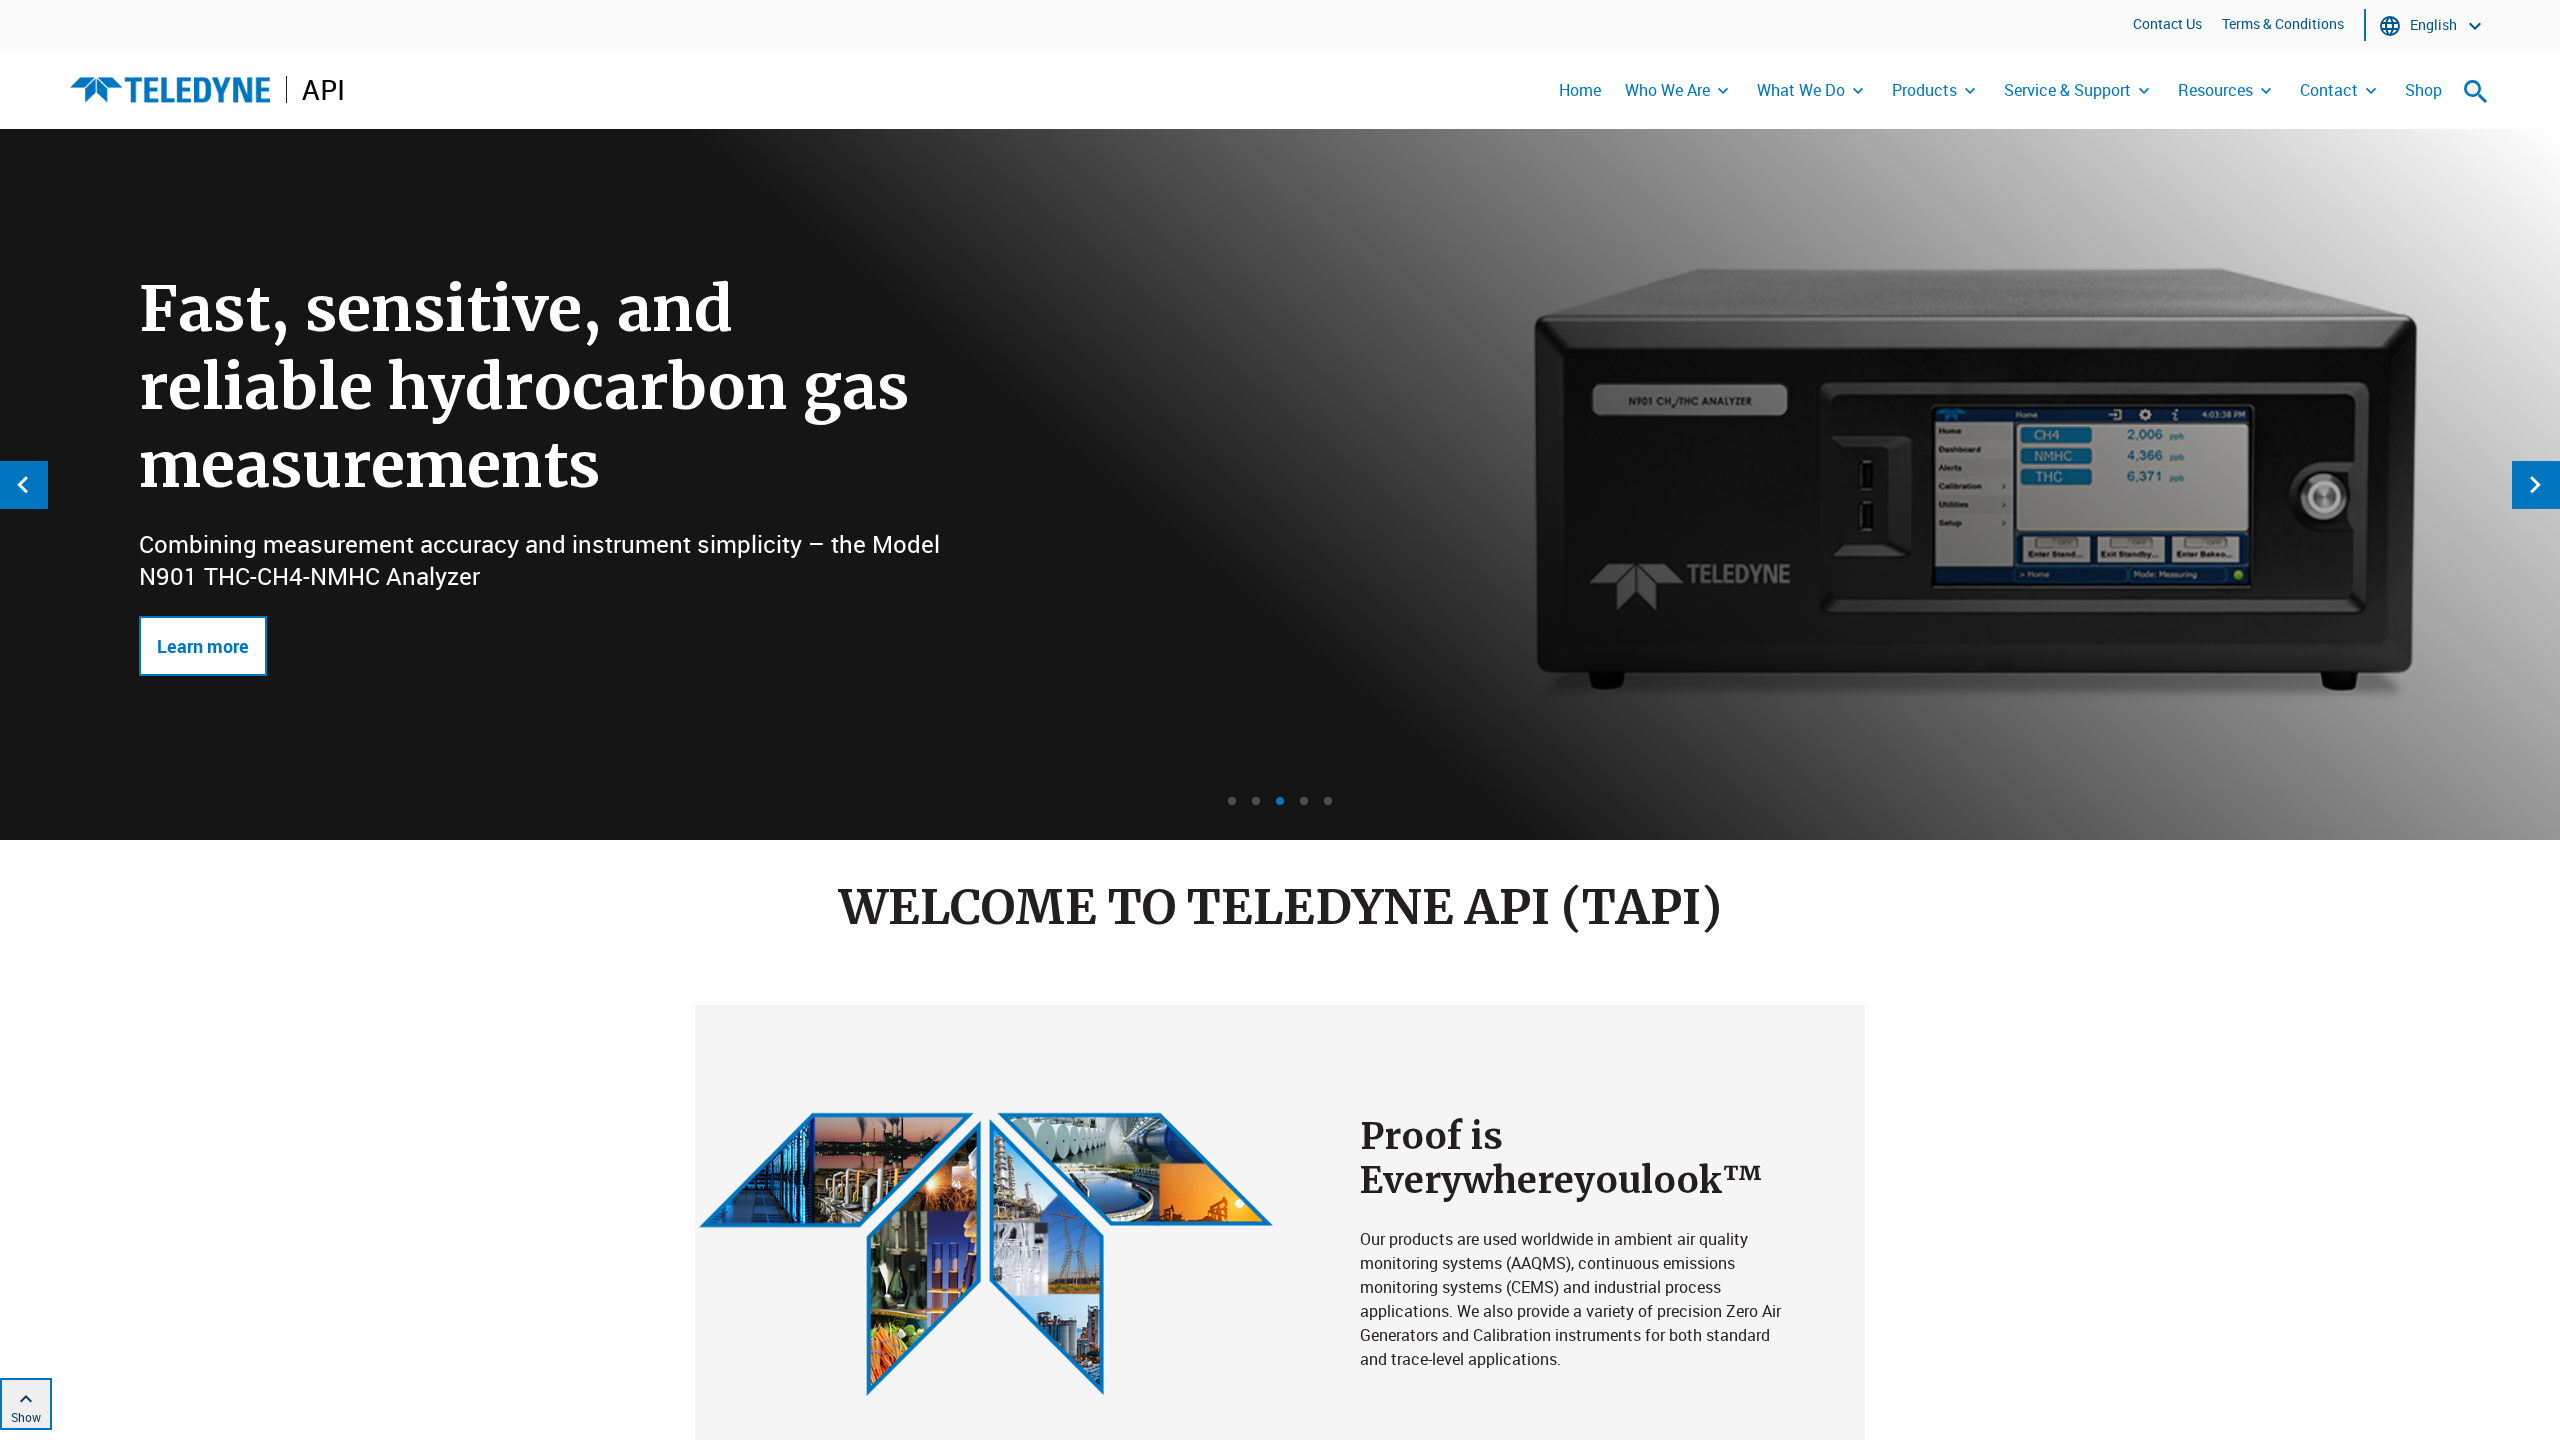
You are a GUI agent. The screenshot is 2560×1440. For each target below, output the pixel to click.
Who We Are (1667, 90)
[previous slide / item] (24, 485)
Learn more (203, 646)
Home (1580, 90)
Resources (2215, 90)
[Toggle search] (2476, 91)
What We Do (1801, 90)
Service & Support (2067, 90)
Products (1924, 90)
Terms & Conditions (2283, 23)
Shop (2423, 90)
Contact (2329, 90)
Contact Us (2167, 23)
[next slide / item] (2536, 485)
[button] (1232, 801)
